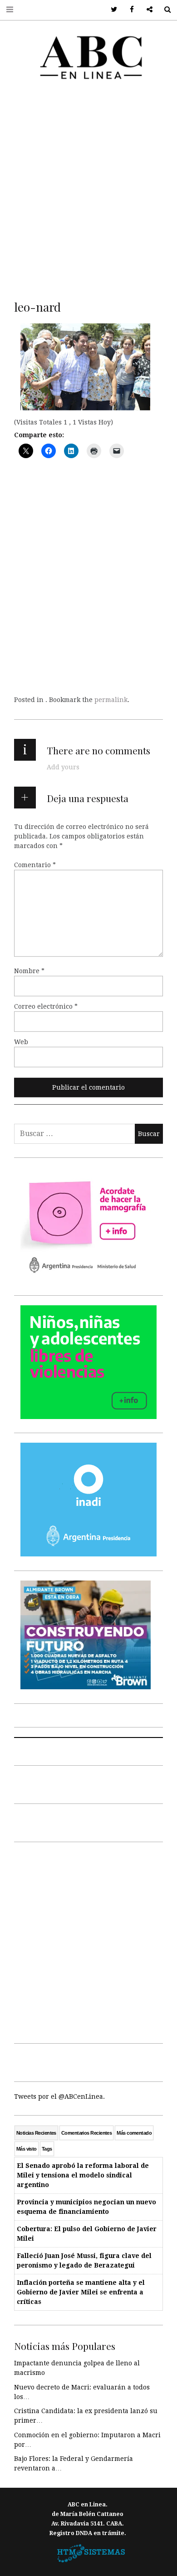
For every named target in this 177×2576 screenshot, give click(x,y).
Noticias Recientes (36, 2133)
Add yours (63, 767)
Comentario (35, 865)
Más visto (27, 2149)
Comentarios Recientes (86, 2133)
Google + (146, 10)
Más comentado (134, 2133)
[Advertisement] (88, 188)
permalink (111, 700)
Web (21, 1042)
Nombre (29, 971)
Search (164, 10)
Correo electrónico (46, 1006)
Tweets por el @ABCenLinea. (59, 2096)
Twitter (111, 10)
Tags (47, 2149)
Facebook (129, 10)
